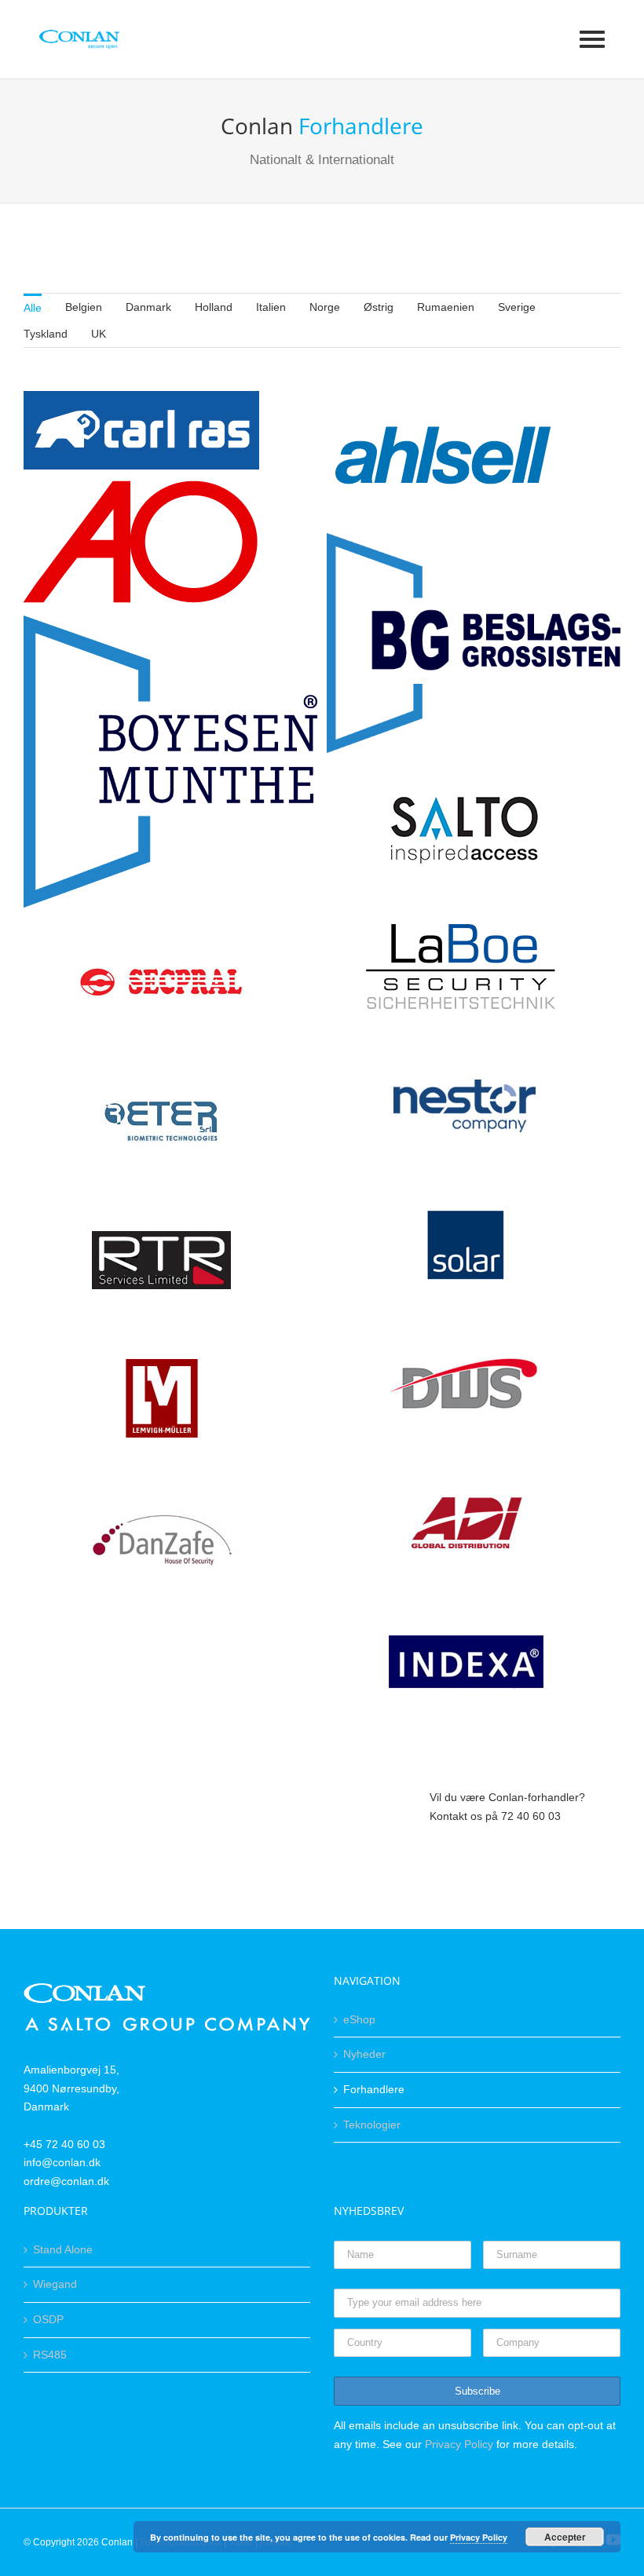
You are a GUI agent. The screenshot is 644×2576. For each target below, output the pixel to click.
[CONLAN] (167, 1992)
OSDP (48, 2319)
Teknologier (372, 2125)
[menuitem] (33, 307)
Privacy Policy (459, 2444)
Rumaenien (446, 307)
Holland (214, 307)
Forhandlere (374, 2089)
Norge (325, 307)
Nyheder (364, 2054)
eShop (359, 2019)
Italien (271, 307)
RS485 (50, 2355)
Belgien (84, 307)
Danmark (148, 307)
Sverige (517, 307)
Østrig (379, 307)
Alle (33, 308)
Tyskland (46, 334)
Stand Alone (63, 2249)
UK (99, 334)
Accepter (565, 2537)
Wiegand (55, 2284)
